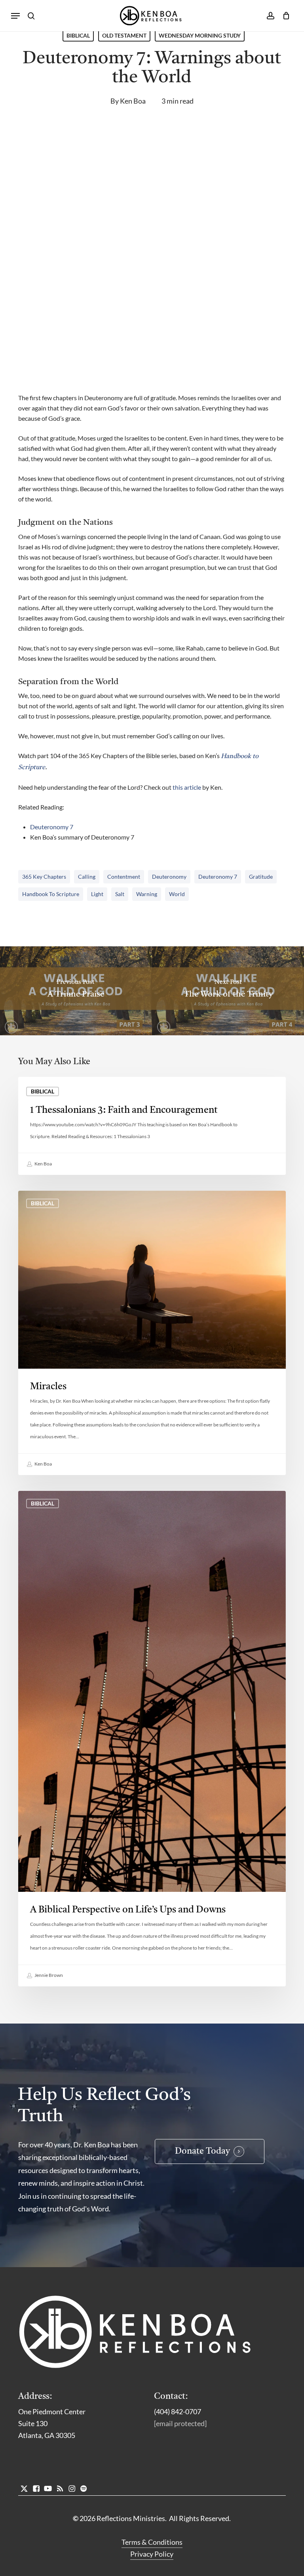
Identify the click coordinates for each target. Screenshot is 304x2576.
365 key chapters (44, 877)
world (177, 894)
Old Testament (124, 35)
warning (147, 894)
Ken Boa (133, 101)
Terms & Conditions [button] (152, 2542)
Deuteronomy (169, 877)
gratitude (261, 877)
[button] (15, 16)
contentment (124, 877)
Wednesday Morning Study (200, 35)
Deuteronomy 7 (52, 827)
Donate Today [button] (202, 2151)
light (97, 894)
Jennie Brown (48, 1975)
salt (120, 894)
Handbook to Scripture (51, 894)
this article (187, 787)
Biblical (78, 35)
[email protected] (180, 2423)
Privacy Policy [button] (152, 2554)
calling (87, 877)
